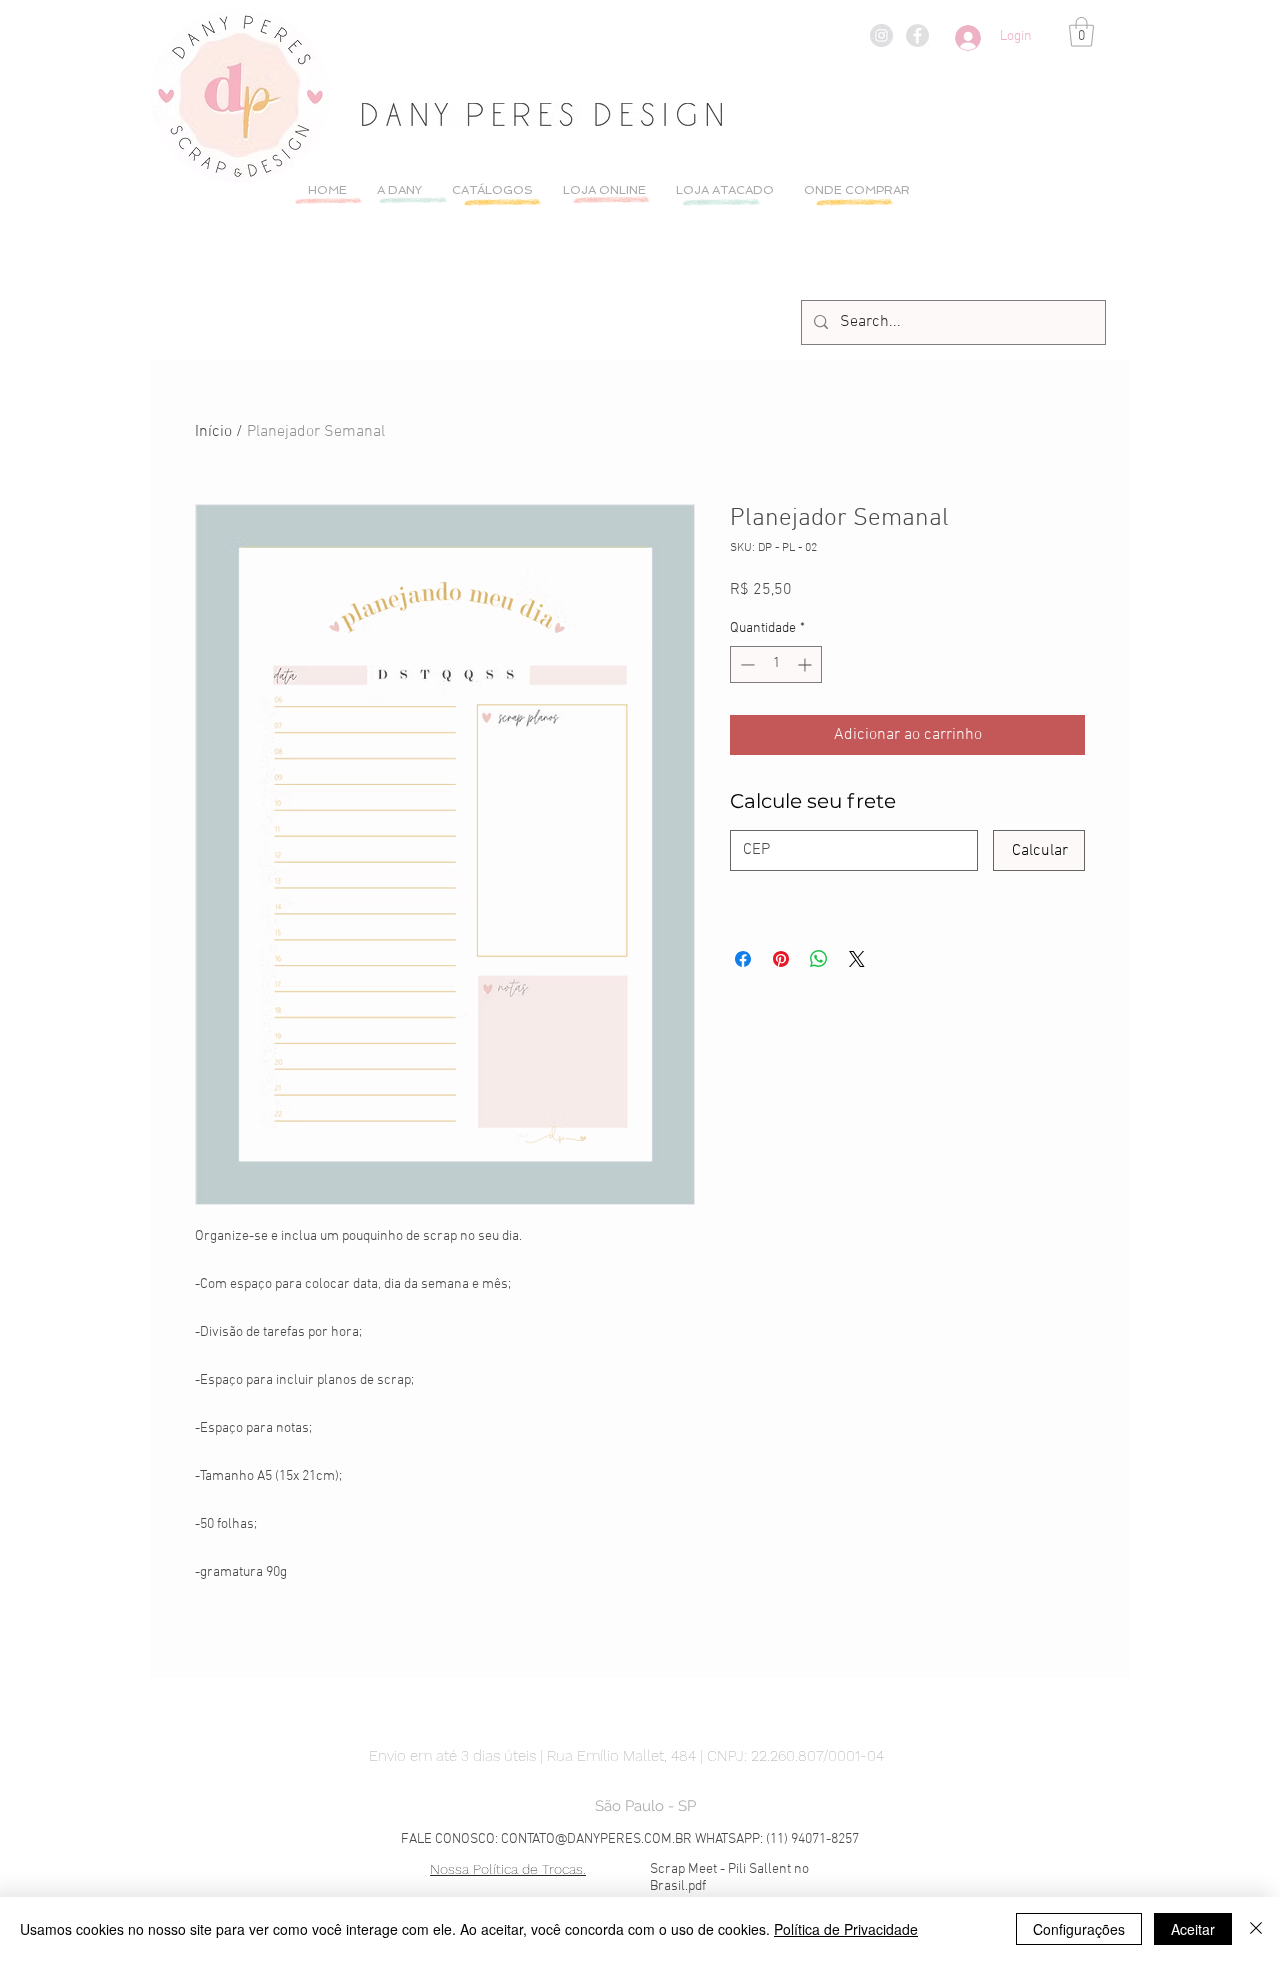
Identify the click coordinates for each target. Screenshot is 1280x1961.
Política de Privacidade (846, 1929)
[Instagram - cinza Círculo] (881, 35)
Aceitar (1193, 1929)
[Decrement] (745, 664)
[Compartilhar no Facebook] (743, 959)
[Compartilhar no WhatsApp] (819, 959)
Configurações (1079, 1929)
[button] (1081, 32)
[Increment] (806, 664)
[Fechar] (1256, 1929)
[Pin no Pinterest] (781, 959)
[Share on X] (857, 959)
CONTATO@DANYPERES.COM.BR (596, 1839)
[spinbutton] (776, 664)
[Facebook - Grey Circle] (917, 35)
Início (213, 432)
